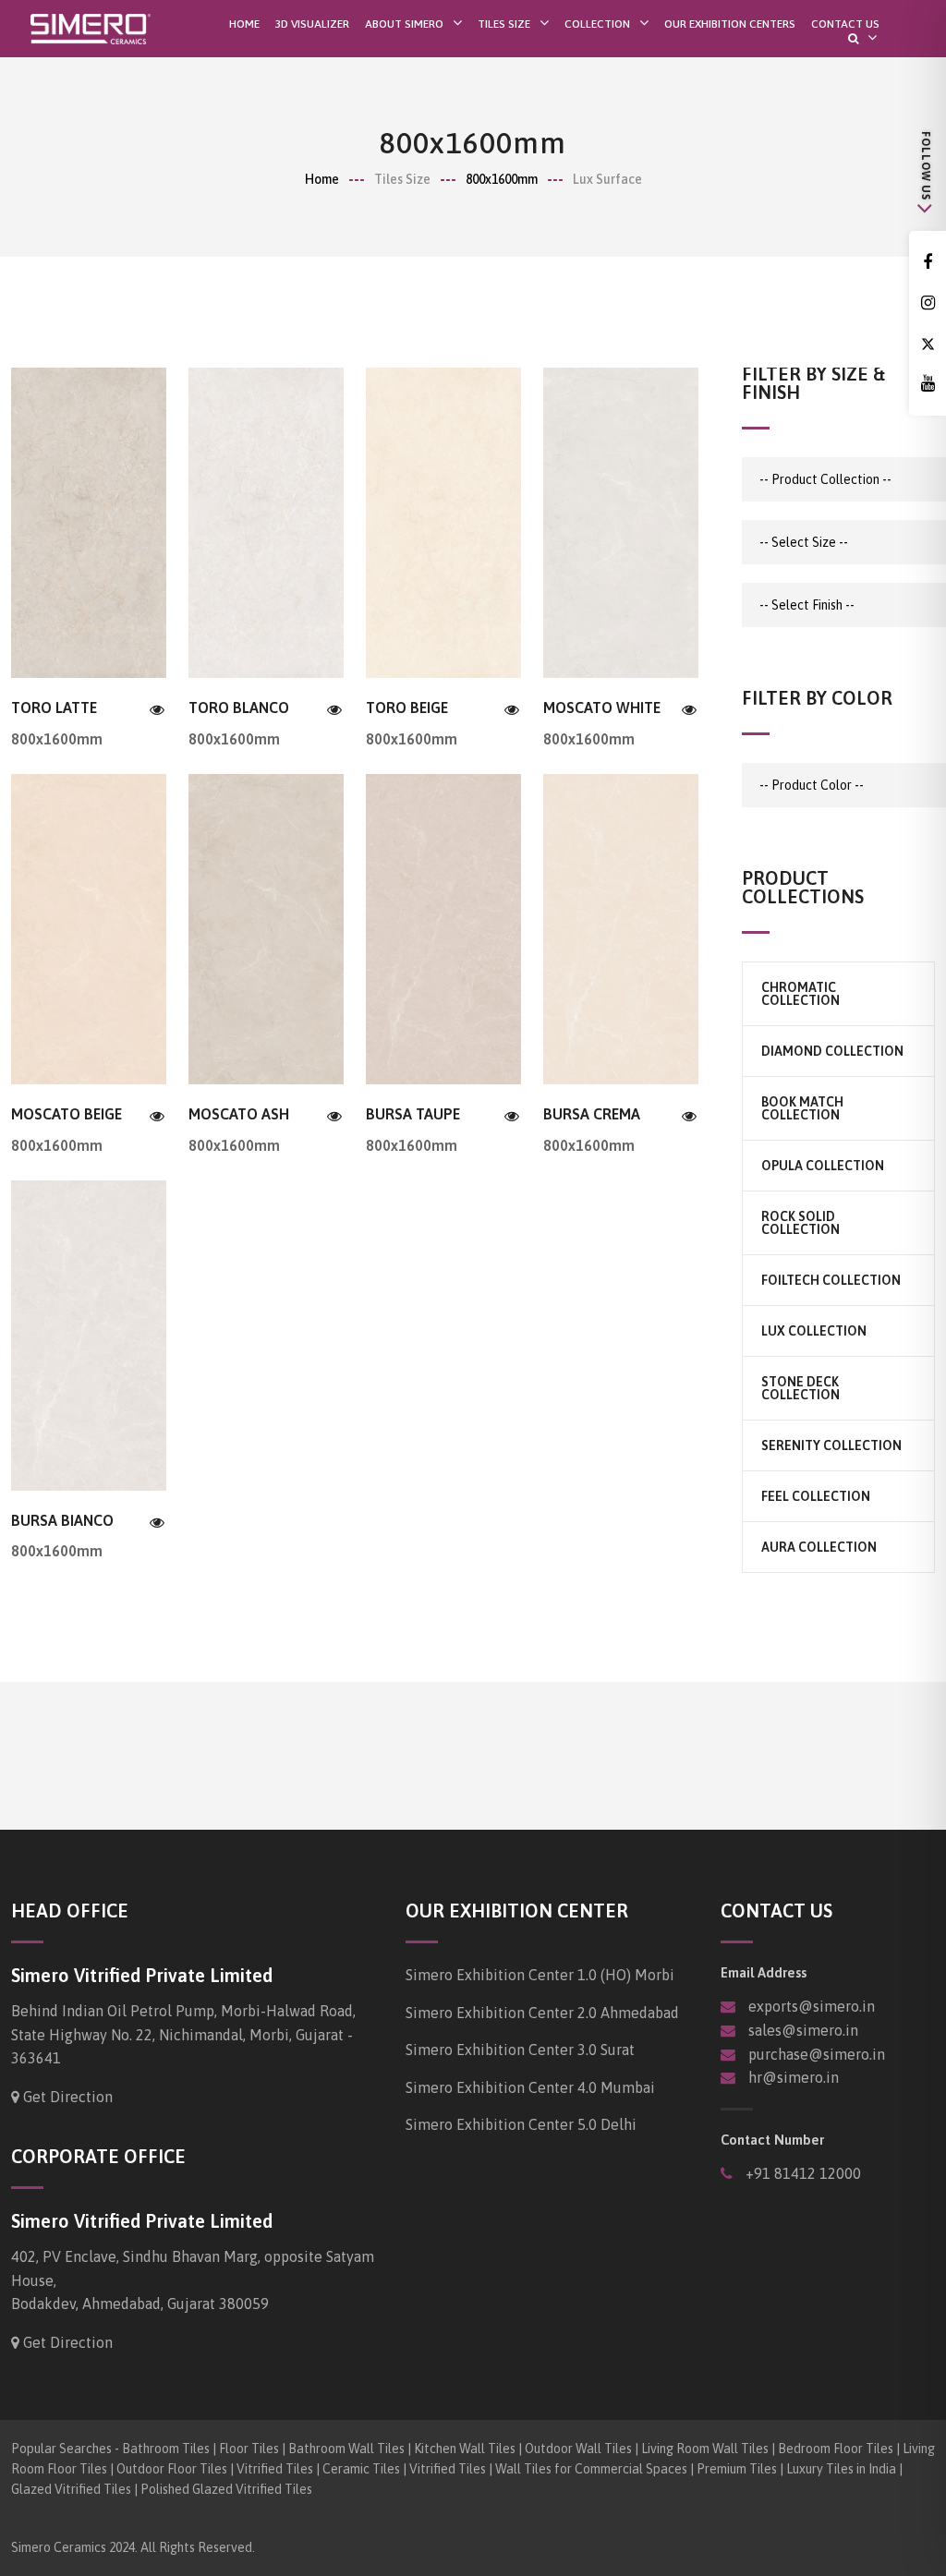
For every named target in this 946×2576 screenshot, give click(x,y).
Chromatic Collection (800, 994)
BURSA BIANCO (62, 1520)
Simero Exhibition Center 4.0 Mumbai (530, 2087)
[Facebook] (928, 263)
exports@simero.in (812, 2006)
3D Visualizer (312, 24)
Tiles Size (504, 24)
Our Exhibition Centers (730, 24)
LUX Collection (814, 1331)
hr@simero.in (794, 2077)
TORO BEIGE (407, 707)
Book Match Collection (802, 1108)
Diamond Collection (832, 1051)
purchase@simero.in (817, 2054)
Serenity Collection (831, 1445)
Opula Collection (823, 1166)
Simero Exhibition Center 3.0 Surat (520, 2050)
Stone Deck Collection (800, 1388)
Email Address (764, 1972)
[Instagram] (928, 303)
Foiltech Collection (831, 1280)
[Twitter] (928, 344)
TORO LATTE (54, 707)
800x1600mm (502, 179)
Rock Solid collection (800, 1223)
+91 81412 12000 (801, 2173)
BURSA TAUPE (413, 1114)
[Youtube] (928, 384)
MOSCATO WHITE (602, 707)
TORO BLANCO (239, 707)
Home (244, 24)
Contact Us (845, 24)
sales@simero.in (803, 2030)
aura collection (819, 1547)
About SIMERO (404, 24)
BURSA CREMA (592, 1114)
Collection (597, 24)
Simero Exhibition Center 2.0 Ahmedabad (542, 2013)
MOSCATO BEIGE (67, 1114)
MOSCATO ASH (239, 1114)
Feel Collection (816, 1496)
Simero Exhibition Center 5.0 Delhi (521, 2124)
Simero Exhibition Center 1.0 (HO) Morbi (540, 1975)
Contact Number (772, 2140)
